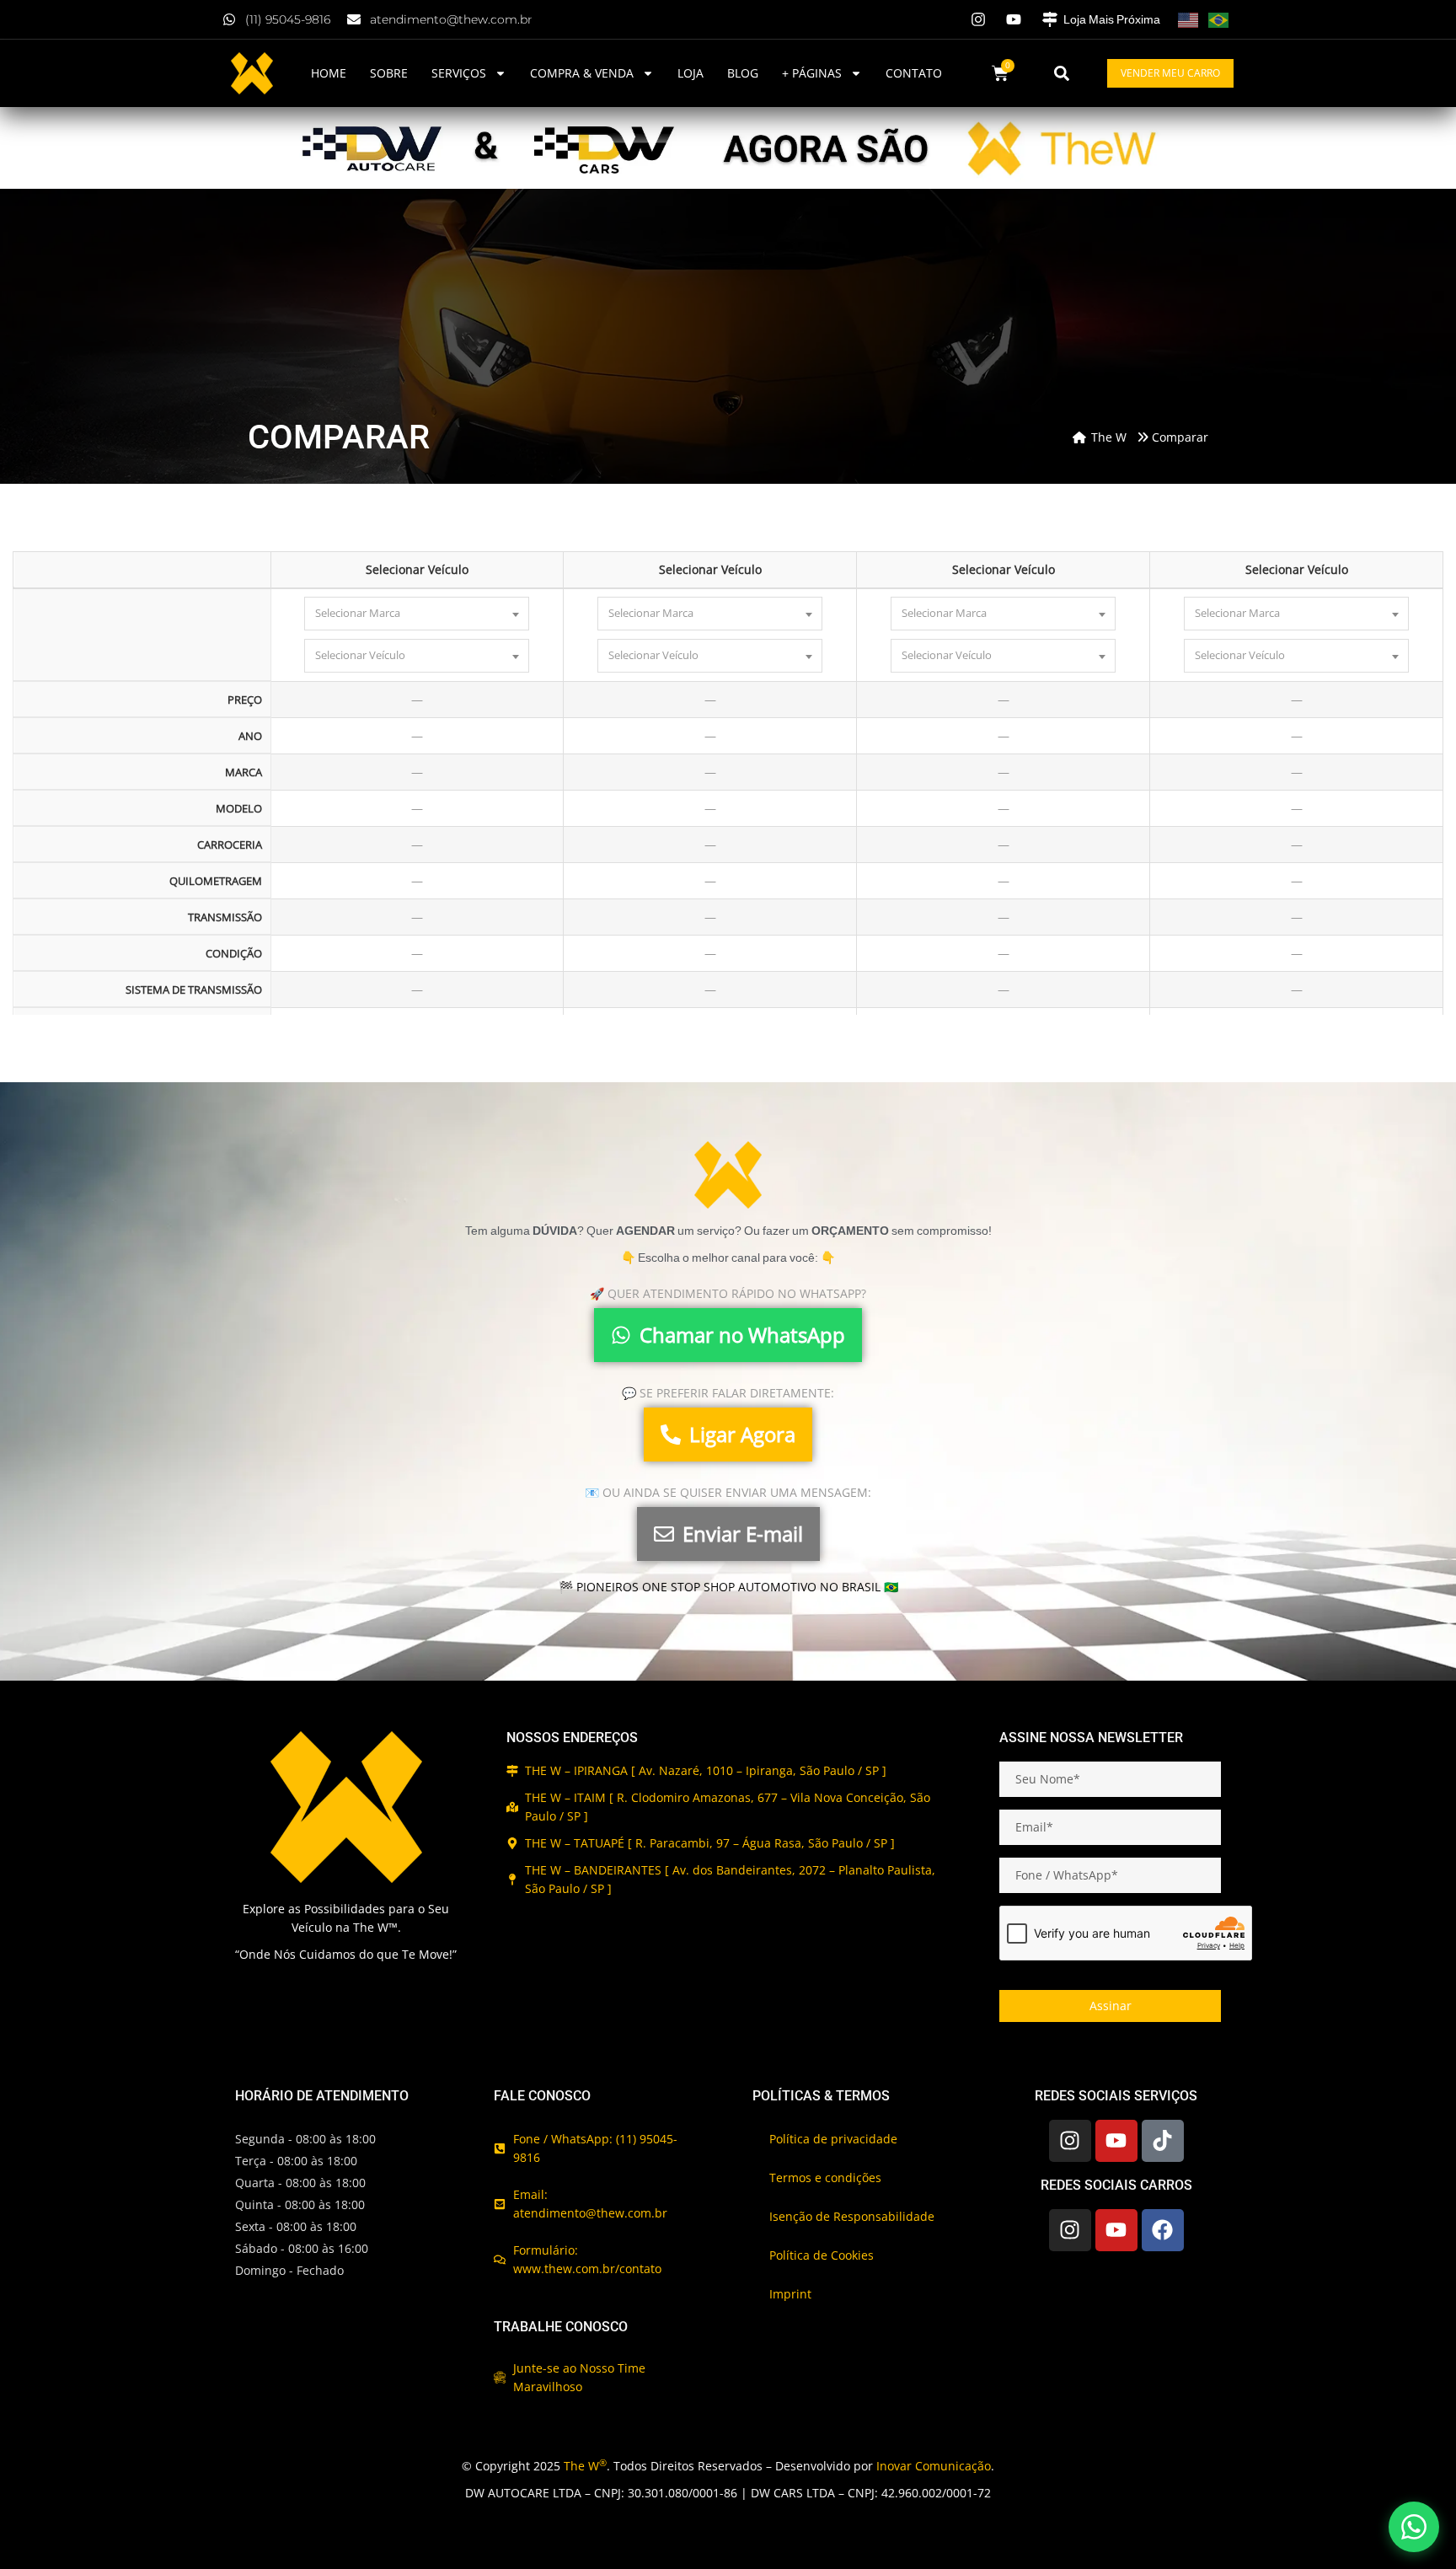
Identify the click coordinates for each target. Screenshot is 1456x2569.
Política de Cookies (822, 2255)
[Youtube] (1116, 2141)
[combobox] (417, 614)
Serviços (459, 73)
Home (329, 73)
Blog (743, 73)
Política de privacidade (833, 2139)
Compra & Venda (582, 73)
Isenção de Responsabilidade (852, 2216)
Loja (691, 73)
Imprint (790, 2294)
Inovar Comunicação (934, 2466)
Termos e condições (825, 2177)
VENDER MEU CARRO (1170, 73)
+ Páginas (812, 73)
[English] (1188, 19)
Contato (914, 73)
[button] (1062, 73)
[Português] (1218, 19)
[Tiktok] (1163, 2141)
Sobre (389, 73)
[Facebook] (1163, 2230)
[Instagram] (1070, 2141)
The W (585, 2466)
